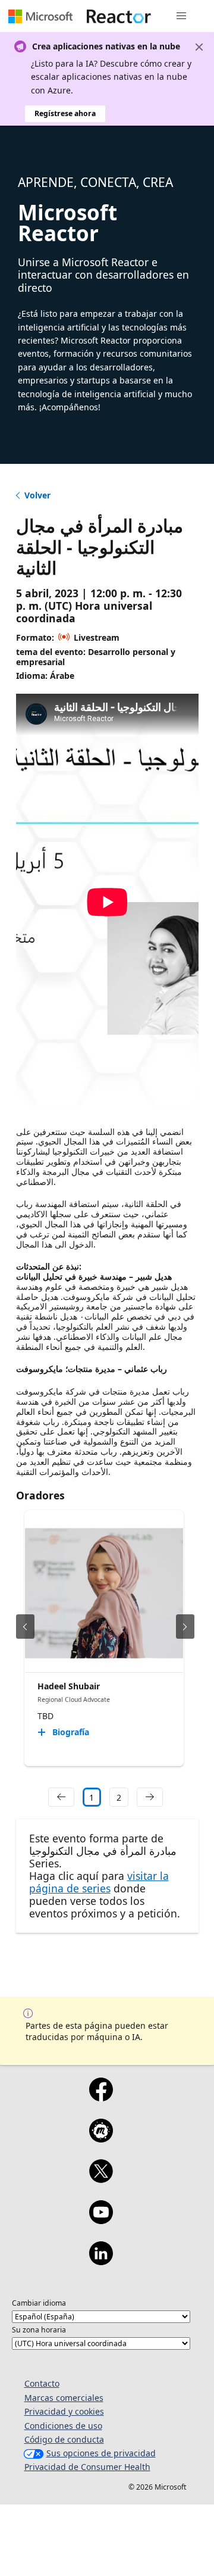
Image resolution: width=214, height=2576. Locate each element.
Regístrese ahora (65, 113)
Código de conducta (64, 2439)
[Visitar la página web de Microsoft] (40, 16)
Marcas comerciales (64, 2398)
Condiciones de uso (63, 2426)
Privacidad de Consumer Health (87, 2467)
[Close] (199, 47)
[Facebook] (101, 2097)
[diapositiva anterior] (25, 1627)
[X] (101, 2179)
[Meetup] (101, 2138)
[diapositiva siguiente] (185, 1627)
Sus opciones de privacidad (101, 2453)
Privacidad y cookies (64, 2411)
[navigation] (61, 1797)
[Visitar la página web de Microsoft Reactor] (119, 16)
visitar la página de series (99, 1882)
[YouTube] (101, 2220)
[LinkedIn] (101, 2261)
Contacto (42, 2383)
